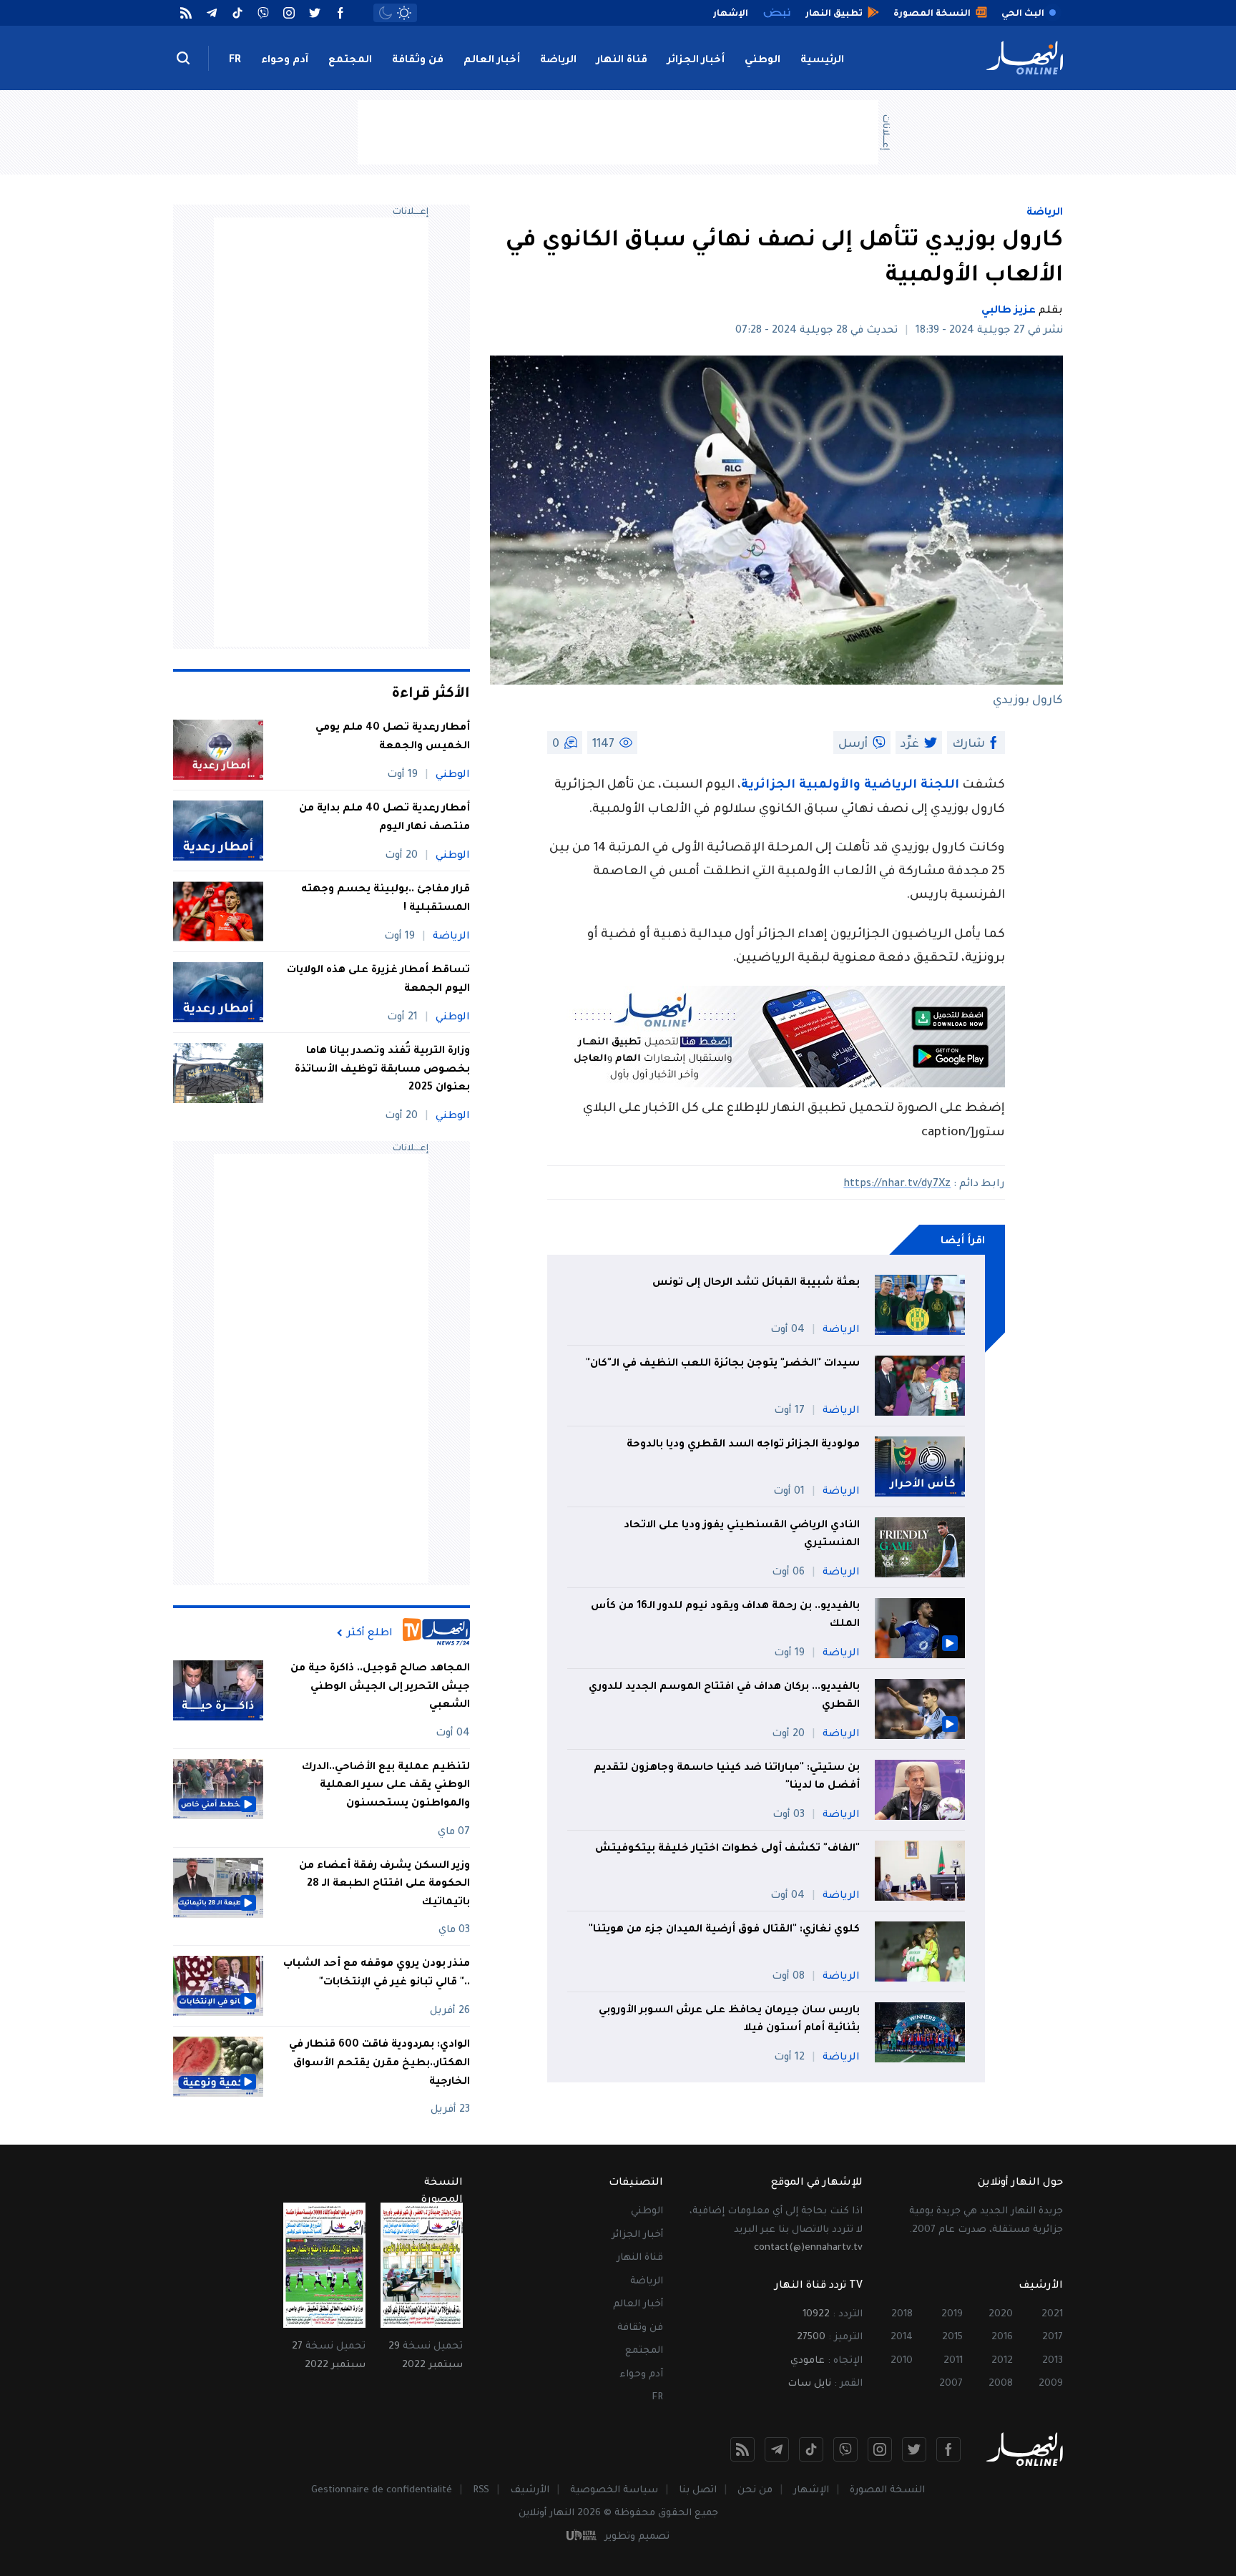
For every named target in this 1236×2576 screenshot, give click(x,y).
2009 (1051, 2384)
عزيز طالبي (1009, 311)
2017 (1053, 2337)
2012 (1002, 2361)
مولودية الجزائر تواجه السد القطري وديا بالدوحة (743, 1445)
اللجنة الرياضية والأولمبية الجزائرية (850, 786)
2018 (902, 2315)
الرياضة (558, 61)
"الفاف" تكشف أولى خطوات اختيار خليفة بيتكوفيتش (727, 1849)
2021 (1052, 2315)
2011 (953, 2361)
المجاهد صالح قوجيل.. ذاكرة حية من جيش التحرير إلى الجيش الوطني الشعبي (380, 1687)
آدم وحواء (285, 61)
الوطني (762, 61)
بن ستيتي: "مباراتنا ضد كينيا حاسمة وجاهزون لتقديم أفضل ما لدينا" (727, 1778)
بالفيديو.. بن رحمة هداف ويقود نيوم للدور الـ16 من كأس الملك (725, 1616)
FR (235, 61)
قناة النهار (622, 61)
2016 (1002, 2337)
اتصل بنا (698, 2491)
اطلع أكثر (370, 1633)
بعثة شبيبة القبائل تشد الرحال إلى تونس (756, 1283)
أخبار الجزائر (696, 61)
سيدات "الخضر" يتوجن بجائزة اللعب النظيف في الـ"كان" (723, 1364)
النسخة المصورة (887, 2491)
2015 (952, 2337)
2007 (951, 2384)
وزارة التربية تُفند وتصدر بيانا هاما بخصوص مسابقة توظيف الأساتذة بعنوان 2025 (382, 1070)
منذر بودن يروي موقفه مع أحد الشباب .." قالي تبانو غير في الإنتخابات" (377, 1974)
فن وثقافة (418, 61)
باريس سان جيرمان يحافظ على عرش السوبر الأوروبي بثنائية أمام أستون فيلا (729, 2020)
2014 (902, 2337)
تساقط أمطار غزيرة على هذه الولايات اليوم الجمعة (378, 980)
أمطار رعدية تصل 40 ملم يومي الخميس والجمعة (393, 738)
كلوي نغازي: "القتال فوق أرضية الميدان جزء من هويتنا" (724, 1930)
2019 (952, 2315)
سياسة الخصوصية (614, 2491)
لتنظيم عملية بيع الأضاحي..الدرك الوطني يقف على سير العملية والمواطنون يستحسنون (386, 1786)
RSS (481, 2491)
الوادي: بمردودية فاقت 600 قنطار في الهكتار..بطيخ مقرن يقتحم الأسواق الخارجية (379, 2063)
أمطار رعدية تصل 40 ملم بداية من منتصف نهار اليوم (384, 818)
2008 (1001, 2384)
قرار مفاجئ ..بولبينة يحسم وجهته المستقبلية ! (386, 899)
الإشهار (811, 2491)
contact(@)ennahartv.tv (808, 2248)
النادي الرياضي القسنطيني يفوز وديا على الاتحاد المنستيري (742, 1535)
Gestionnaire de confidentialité (382, 2491)
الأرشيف (530, 2491)
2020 (1001, 2315)
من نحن (755, 2491)
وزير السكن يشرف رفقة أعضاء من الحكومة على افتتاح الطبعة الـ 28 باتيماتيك (384, 1885)
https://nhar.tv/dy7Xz (897, 1185)
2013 (1053, 2361)
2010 (902, 2361)
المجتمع (350, 61)
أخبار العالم (492, 61)
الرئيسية (822, 61)
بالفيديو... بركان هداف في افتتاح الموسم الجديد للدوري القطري (724, 1697)
